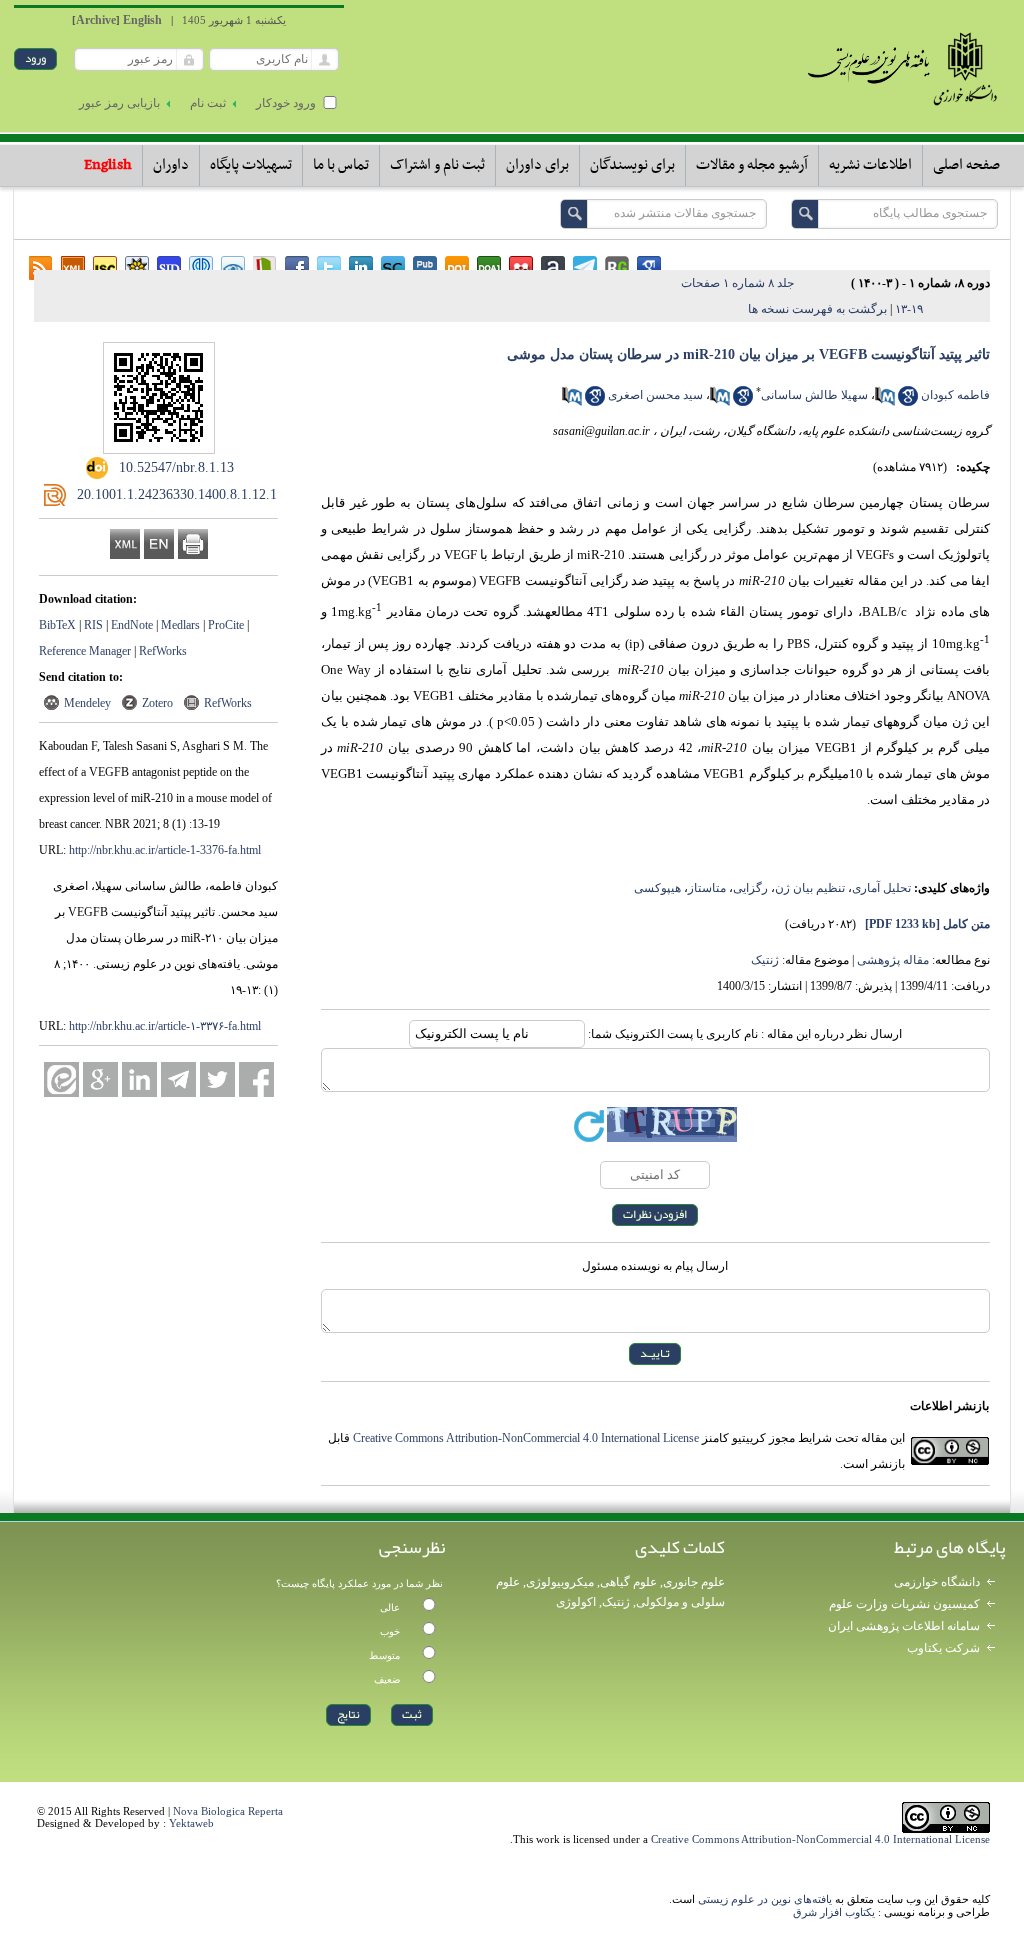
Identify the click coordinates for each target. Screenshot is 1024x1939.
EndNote (132, 625)
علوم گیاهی (628, 1582)
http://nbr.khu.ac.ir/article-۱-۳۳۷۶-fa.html (165, 1026)
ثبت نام (208, 103)
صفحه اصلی (966, 165)
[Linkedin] (139, 1079)
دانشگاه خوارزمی (937, 1582)
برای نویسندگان (632, 165)
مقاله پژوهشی (893, 960)
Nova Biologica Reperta (228, 1811)
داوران (171, 165)
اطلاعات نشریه (870, 165)
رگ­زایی (750, 888)
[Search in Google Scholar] (908, 402)
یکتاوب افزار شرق (834, 1912)
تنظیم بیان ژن (810, 888)
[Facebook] (256, 1079)
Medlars (180, 625)
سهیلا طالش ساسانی (814, 395)
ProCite (226, 625)
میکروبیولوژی (560, 1582)
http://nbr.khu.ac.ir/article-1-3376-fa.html (165, 850)
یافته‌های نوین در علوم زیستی (765, 1899)
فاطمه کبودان (955, 395)
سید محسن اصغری (655, 395)
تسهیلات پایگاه (251, 165)
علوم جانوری (694, 1582)
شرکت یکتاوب (943, 1648)
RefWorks (163, 651)
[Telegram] (178, 1079)
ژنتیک (765, 960)
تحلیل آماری (881, 888)
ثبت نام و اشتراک (437, 165)
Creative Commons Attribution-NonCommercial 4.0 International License (526, 1438)
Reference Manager (85, 651)
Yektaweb (191, 1823)
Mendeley (87, 703)
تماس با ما (341, 165)
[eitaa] (61, 1079)
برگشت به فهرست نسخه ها (817, 309)
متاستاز (707, 888)
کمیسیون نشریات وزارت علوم (904, 1604)
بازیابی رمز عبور (119, 103)
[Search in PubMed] (885, 402)
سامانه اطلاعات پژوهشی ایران (904, 1626)
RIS (93, 625)
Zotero (157, 703)
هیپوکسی (657, 888)
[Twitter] (217, 1079)
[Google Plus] (100, 1079)
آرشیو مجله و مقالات (752, 165)
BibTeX (57, 625)
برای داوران (537, 165)
